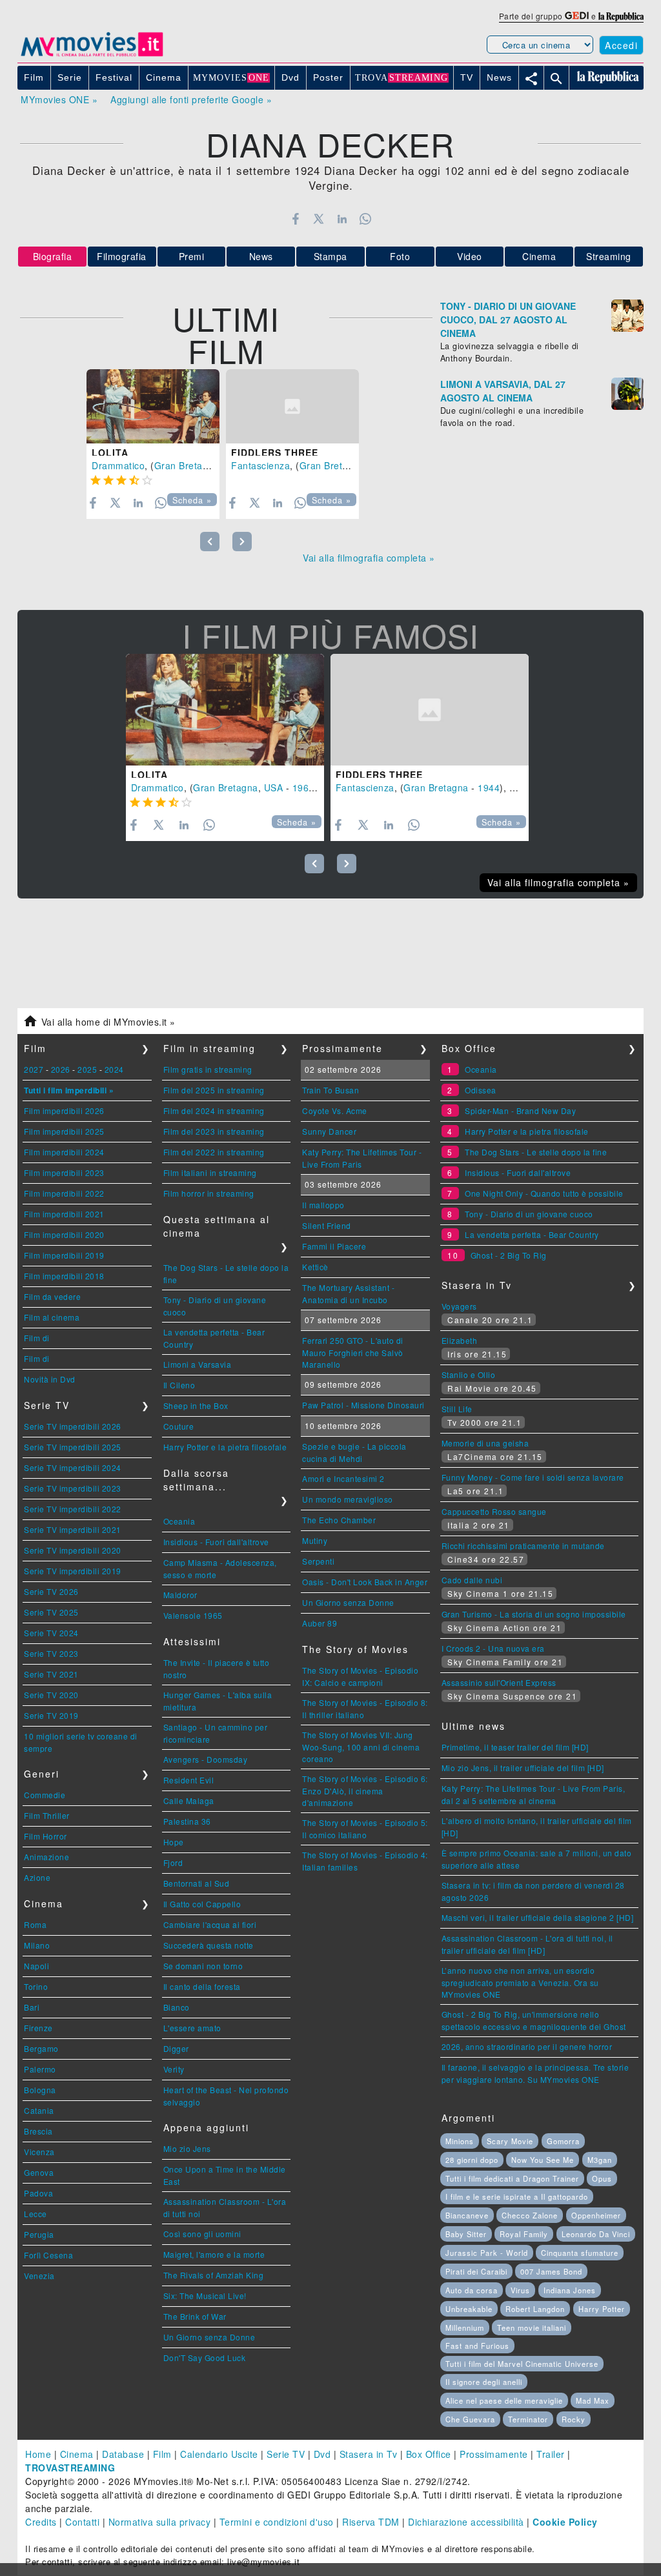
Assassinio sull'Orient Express (499, 1682)
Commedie (45, 1795)
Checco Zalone (530, 2215)
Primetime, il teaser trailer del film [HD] (515, 1747)
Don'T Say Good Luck (205, 2358)
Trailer (551, 2454)
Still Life (457, 1409)
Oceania (179, 1521)
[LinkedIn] (342, 219)
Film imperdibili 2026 (64, 1111)
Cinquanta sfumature (580, 2253)
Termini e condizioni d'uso (277, 2522)
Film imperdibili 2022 (64, 1193)
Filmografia (122, 256)
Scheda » (192, 500)
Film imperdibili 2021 (64, 1214)
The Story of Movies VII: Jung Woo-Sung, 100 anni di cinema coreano (361, 1747)
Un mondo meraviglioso (348, 1499)
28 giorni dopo (472, 2160)
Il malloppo (323, 1205)
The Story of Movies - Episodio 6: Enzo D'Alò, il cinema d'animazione (365, 1790)
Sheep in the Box (196, 1405)
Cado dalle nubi (472, 1580)
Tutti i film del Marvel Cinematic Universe (522, 2364)
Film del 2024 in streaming (214, 1111)
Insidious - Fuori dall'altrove (216, 1542)
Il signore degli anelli (484, 2382)
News (261, 256)
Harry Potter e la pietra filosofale (225, 1447)
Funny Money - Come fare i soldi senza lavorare (533, 1477)
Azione (37, 1877)
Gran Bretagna (187, 465)
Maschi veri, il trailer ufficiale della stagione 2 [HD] (538, 1917)
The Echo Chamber (339, 1520)
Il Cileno (179, 1385)
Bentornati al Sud (197, 1883)
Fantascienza (260, 465)
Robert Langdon (535, 2309)
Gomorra (563, 2141)
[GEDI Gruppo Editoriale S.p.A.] (577, 16)
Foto (400, 256)
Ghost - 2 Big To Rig (509, 1255)
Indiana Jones (570, 2290)
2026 (61, 1069)
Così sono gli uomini (202, 2234)
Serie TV (286, 2454)
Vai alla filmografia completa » (369, 558)
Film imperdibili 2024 (64, 1152)
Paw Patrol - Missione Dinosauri (363, 1405)
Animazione (46, 1857)
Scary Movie (510, 2141)
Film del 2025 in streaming (214, 1090)
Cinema (539, 256)
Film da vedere (52, 1296)
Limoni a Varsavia (198, 1364)
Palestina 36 (187, 1821)
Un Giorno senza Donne (209, 2337)
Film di (37, 1338)
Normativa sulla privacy (160, 2522)
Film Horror (46, 1836)
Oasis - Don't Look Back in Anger (365, 1582)
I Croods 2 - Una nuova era (493, 1648)
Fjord (173, 1862)
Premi (192, 256)
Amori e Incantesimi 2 (343, 1478)
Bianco (177, 2007)
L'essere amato (192, 2028)
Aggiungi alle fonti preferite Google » (191, 99)
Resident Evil (189, 1780)
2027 (34, 1069)
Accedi (621, 45)
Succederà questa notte (208, 1945)
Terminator (528, 2419)
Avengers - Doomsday (206, 1759)
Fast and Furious (477, 2346)
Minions (460, 2141)
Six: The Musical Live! (205, 2296)
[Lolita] (153, 407)
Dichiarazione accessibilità (466, 2522)
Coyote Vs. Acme (335, 1111)
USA (274, 787)
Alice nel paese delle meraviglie (504, 2400)
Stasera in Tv (369, 2454)
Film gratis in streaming (208, 1069)
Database (123, 2454)
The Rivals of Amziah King (214, 2275)
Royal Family (524, 2234)
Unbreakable (469, 2309)
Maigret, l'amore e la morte (214, 2254)
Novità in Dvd (50, 1379)
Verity (174, 2069)
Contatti (82, 2522)
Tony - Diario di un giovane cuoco (529, 1214)
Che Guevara (470, 2419)
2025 (87, 1069)
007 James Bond (551, 2271)
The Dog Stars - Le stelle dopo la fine (536, 1152)
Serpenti (318, 1561)
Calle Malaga (189, 1800)
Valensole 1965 (193, 1615)
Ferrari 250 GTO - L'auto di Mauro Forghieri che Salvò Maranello (353, 1352)
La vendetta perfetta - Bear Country (532, 1234)
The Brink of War (195, 2316)
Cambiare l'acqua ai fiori (210, 1924)
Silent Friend (327, 1225)
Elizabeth (460, 1340)
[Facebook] (295, 219)
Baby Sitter (466, 2234)
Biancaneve (467, 2215)
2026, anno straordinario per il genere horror (527, 2046)
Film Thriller (47, 1815)
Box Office (429, 2454)
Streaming (609, 256)
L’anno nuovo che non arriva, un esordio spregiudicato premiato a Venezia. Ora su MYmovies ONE (520, 1982)
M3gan (600, 2160)
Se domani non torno (203, 1966)
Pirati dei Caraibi (476, 2271)
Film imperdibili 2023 (64, 1172)
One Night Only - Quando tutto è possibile (544, 1193)
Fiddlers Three (275, 452)
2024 (114, 1069)
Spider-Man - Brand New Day (520, 1111)
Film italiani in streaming (210, 1172)
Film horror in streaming (209, 1193)
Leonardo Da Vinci (596, 2234)
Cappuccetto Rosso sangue (494, 1511)
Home (38, 2454)
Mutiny (315, 1540)
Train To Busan (330, 1090)
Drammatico (118, 465)
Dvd (322, 2454)
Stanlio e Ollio (469, 1374)
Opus (602, 2178)
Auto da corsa (472, 2290)
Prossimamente (494, 2454)
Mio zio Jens (187, 2148)
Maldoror (180, 1595)
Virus (520, 2290)
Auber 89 (320, 1623)
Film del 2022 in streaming (214, 1152)
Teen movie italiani (532, 2328)
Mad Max (593, 2400)
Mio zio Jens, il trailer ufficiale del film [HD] (523, 1768)
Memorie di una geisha (485, 1443)
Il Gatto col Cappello (202, 1904)
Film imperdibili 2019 (64, 1255)
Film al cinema (52, 1317)
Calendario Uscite (219, 2454)
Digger (176, 2048)
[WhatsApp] (366, 219)
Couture (179, 1426)
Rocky (574, 2419)
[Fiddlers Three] (292, 407)
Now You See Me (543, 2160)
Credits (41, 2522)
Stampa (330, 256)
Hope (174, 1842)
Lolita (110, 452)
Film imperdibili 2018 (64, 1276)
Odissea (481, 1090)
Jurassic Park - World (487, 2253)
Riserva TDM (371, 2522)
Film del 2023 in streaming (214, 1131)
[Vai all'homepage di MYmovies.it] (92, 56)
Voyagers (459, 1306)
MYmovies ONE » (59, 99)
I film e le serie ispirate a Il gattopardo (517, 2196)
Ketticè (315, 1267)
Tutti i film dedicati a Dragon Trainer (512, 2178)
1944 (489, 787)
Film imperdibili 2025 (64, 1131)
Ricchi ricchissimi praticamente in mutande (523, 1546)
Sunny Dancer (329, 1131)
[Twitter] (319, 219)
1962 (303, 787)
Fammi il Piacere (334, 1246)
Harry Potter (602, 2309)
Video (470, 256)
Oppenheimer (596, 2215)
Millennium (465, 2328)
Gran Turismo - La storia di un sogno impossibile (534, 1614)
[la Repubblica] (621, 16)
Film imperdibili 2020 (64, 1234)
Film (162, 2454)
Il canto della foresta (202, 1986)
